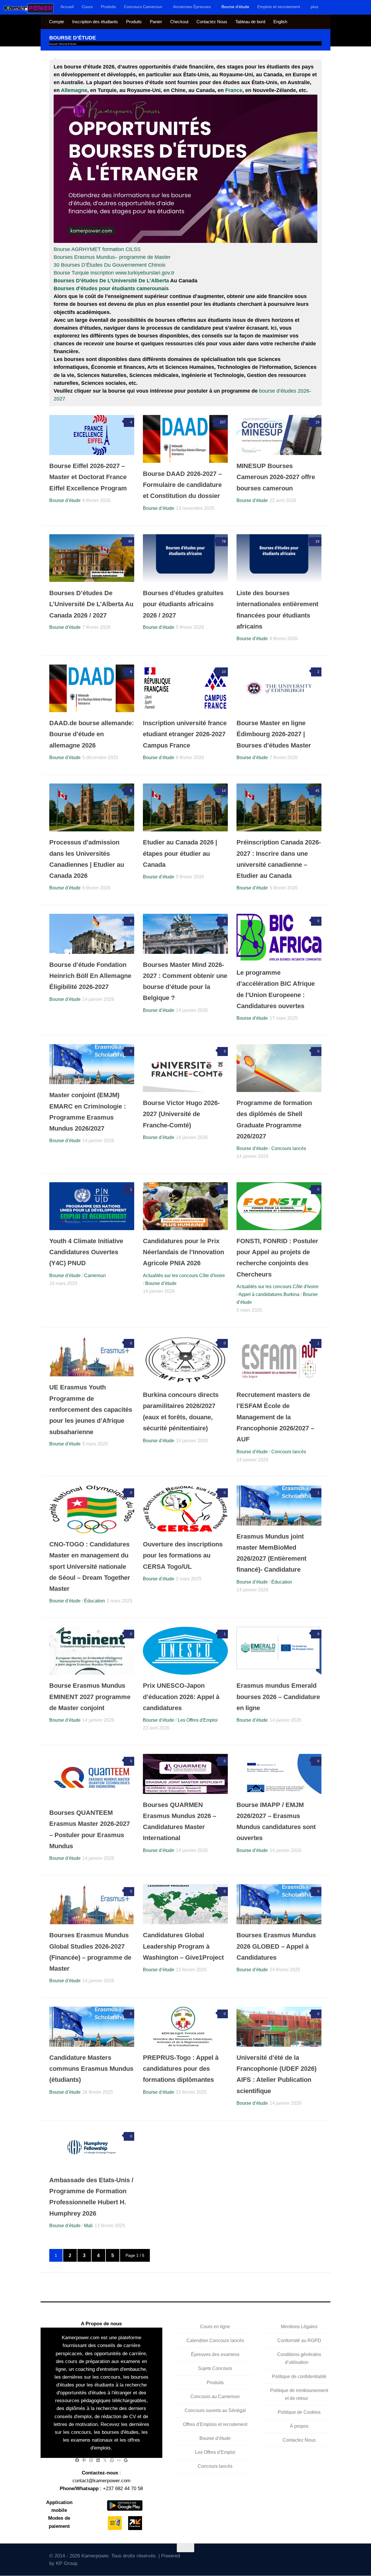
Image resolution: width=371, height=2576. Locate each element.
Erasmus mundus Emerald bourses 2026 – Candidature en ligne (278, 1697)
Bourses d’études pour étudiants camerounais (111, 288)
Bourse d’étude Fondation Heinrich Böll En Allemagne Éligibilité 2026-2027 (90, 976)
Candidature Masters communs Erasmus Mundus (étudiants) (91, 2069)
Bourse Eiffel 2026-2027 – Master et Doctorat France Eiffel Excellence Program (88, 477)
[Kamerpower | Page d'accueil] (29, 8)
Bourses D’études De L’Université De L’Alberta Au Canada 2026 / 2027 (91, 604)
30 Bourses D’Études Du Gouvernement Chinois (110, 265)
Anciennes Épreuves (192, 7)
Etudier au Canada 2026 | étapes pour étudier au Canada (180, 853)
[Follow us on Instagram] (293, 2558)
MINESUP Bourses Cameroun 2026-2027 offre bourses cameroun (276, 477)
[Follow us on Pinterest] (319, 2558)
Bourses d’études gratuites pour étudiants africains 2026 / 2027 (183, 604)
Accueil (67, 7)
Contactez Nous (212, 22)
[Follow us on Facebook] (277, 2558)
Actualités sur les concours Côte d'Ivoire (184, 1276)
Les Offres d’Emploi (215, 2452)
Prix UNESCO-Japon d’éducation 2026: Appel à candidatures (181, 1697)
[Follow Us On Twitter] (268, 2558)
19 (317, 422)
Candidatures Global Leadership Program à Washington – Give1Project (183, 1946)
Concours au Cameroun (215, 2397)
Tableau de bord (250, 22)
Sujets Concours (215, 2369)
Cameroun (95, 1276)
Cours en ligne (215, 2327)
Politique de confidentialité (299, 2376)
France (234, 90)
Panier (156, 22)
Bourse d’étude (235, 7)
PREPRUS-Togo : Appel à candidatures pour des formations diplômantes (181, 2069)
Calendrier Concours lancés (215, 2341)
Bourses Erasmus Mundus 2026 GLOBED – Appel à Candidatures (276, 1946)
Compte (57, 22)
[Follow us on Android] (285, 2558)
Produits (108, 7)
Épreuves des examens (215, 2355)
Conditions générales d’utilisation (299, 2359)
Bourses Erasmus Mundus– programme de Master (112, 257)
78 (224, 541)
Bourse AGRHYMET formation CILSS (97, 249)
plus (314, 7)
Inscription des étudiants (95, 22)
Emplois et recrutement (279, 7)
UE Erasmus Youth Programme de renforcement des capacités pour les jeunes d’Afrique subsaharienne (91, 1409)
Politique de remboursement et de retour (299, 2394)
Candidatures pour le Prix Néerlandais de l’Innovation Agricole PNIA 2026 (183, 1252)
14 (224, 791)
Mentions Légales (299, 2327)
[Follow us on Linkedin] (310, 2558)
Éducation (94, 1601)
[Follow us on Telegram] (302, 2558)
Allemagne (74, 90)
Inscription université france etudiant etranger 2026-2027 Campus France (185, 734)
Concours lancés (289, 1148)
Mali (88, 2226)
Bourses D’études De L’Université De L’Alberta (111, 281)
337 (223, 422)
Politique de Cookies (299, 2412)
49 (130, 541)
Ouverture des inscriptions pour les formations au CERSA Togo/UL (183, 1555)
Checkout (179, 22)
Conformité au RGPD (299, 2341)
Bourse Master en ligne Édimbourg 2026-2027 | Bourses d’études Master (274, 734)
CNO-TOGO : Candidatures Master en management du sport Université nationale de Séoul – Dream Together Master (90, 1566)
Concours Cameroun (143, 7)
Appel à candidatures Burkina (269, 1294)
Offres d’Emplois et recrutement (215, 2424)
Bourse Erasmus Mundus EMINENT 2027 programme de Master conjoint (90, 1697)
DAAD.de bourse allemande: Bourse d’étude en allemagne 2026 (92, 734)
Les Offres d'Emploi (198, 1720)
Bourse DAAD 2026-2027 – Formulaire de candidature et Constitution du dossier (182, 485)
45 (317, 791)
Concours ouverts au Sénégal (215, 2410)
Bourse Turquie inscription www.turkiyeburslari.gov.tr (114, 273)
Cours (87, 7)
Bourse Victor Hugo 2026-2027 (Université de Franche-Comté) (181, 1114)
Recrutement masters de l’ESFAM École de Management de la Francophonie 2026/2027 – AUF (275, 1417)
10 (224, 672)
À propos (299, 2426)
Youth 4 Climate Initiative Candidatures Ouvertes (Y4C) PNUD (86, 1252)
